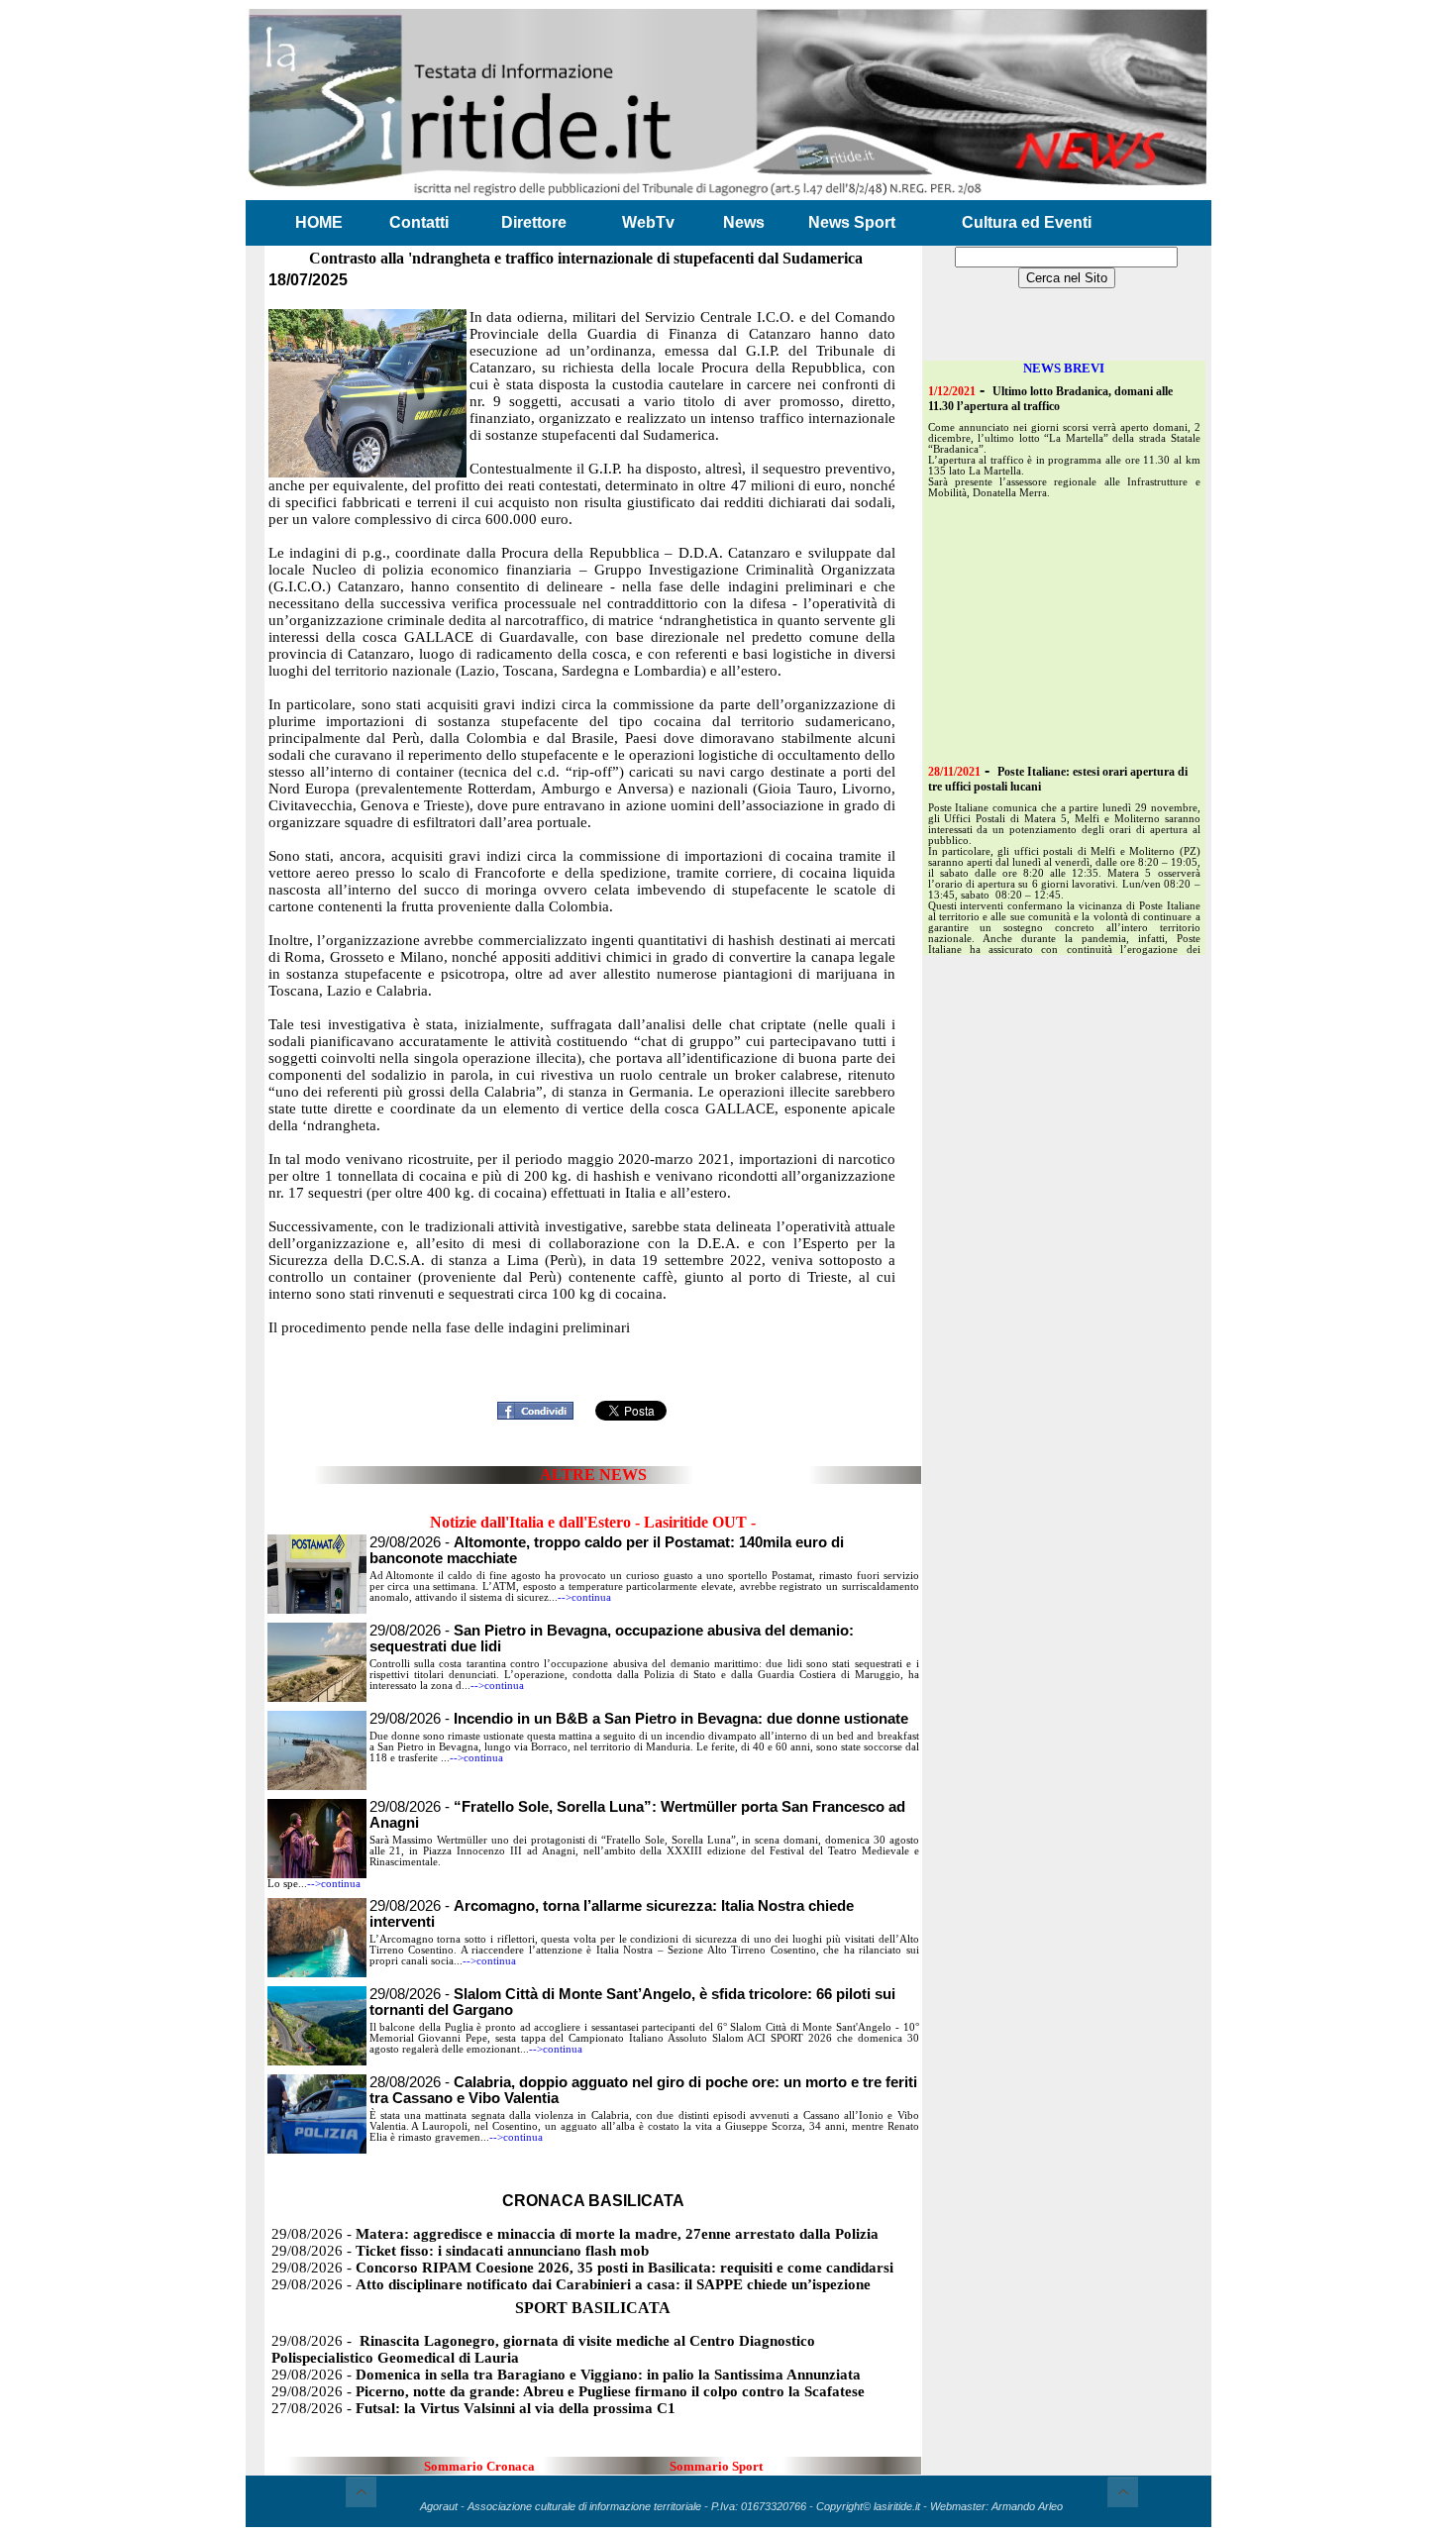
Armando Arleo (1027, 2506)
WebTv (648, 222)
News (744, 222)
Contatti (419, 222)
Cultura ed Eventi (1027, 222)
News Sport (852, 222)
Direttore (534, 222)
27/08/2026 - (473, 2408)
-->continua (584, 1597)
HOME (319, 222)
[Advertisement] (593, 1364)
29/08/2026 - (639, 1719)
